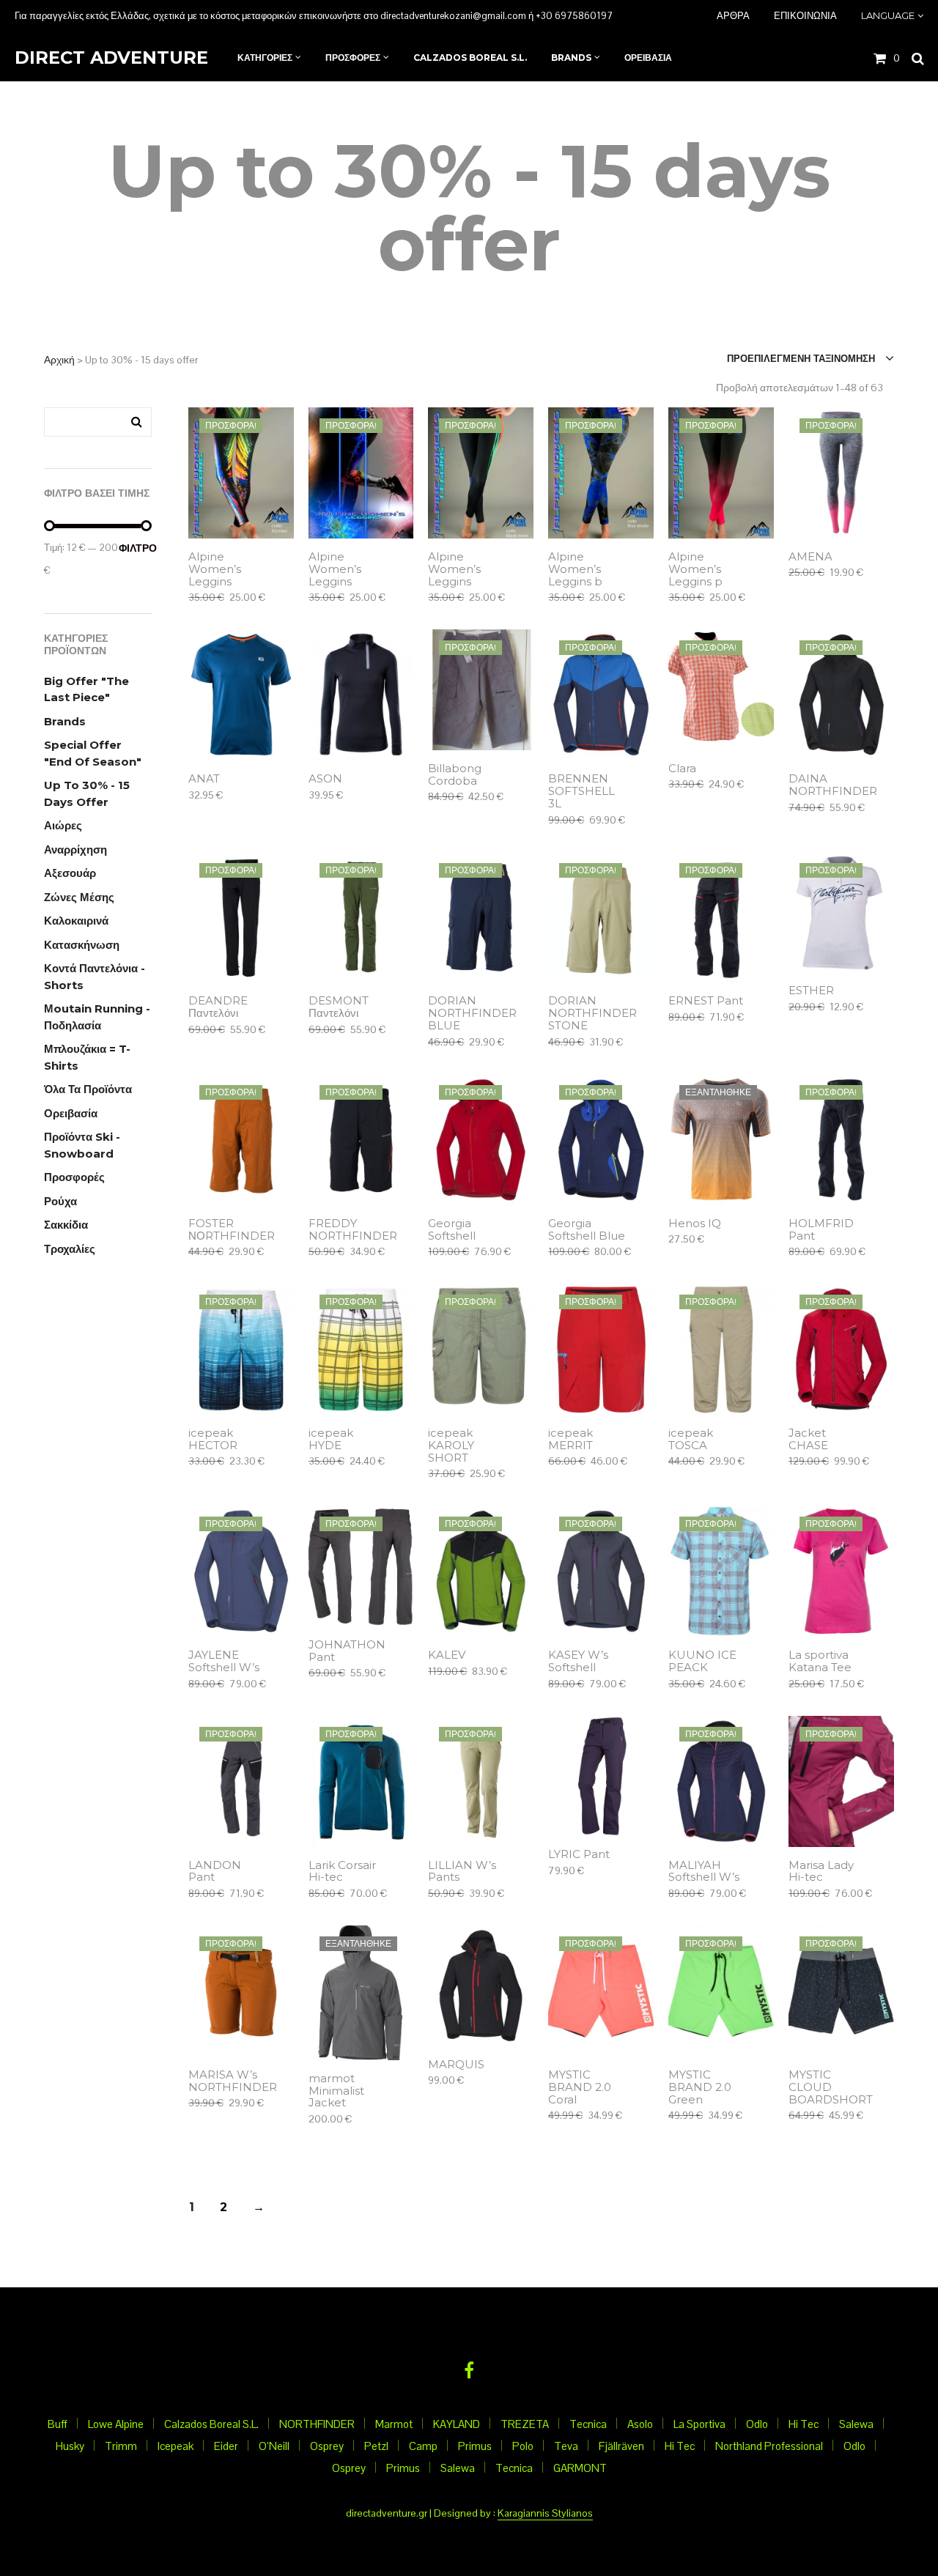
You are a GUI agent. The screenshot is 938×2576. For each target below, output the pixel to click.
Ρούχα (60, 1201)
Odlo (757, 2424)
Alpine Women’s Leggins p (695, 570)
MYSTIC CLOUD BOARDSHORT (831, 2088)
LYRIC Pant (579, 1855)
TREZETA (525, 2424)
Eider (226, 2446)
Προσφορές (74, 1177)
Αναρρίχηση (75, 850)
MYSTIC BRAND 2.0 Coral (580, 2088)
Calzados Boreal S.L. (211, 2424)
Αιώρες (63, 825)
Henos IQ (695, 1224)
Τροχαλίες (70, 1249)
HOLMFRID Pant (821, 1230)
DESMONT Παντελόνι (339, 1007)
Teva (566, 2446)
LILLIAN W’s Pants (462, 1872)
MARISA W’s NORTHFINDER (233, 2081)
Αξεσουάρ (70, 873)
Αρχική (59, 360)
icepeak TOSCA (691, 1440)
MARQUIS (456, 2065)
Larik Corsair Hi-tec (342, 1872)
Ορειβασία (71, 1113)
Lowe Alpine (116, 2424)
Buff (58, 2424)
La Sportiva (699, 2424)
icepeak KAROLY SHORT (451, 1446)
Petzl (376, 2446)
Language (888, 15)
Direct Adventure (111, 58)
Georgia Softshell (452, 1230)
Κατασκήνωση (82, 945)
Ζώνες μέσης (79, 897)
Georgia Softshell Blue (587, 1230)
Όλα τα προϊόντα (88, 1089)
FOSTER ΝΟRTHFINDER (232, 1230)
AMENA (810, 557)
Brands (65, 721)
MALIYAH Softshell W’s (704, 1872)
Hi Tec (804, 2424)
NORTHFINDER (317, 2424)
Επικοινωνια (805, 15)
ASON (325, 779)
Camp (423, 2446)
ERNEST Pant (706, 1001)
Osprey (327, 2446)
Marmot (394, 2424)
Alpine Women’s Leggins (215, 570)
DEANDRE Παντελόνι (218, 1007)
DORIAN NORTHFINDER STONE (592, 1014)
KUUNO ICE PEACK (702, 1662)
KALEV (447, 1655)
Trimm (121, 2446)
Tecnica (588, 2424)
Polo (523, 2446)
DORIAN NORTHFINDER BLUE (472, 1014)
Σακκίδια (66, 1225)
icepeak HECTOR (213, 1440)
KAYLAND (457, 2424)
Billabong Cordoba (455, 775)
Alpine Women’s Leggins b (575, 570)
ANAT (204, 779)
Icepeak (176, 2446)
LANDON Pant (215, 1872)
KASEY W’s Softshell (578, 1662)
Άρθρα (733, 15)
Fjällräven (621, 2446)
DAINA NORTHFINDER (833, 785)
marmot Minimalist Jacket (336, 2091)
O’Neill (274, 2446)
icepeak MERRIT (570, 1440)
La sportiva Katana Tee (820, 1662)
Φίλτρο (135, 548)
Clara (682, 769)
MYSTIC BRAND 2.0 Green (700, 2088)
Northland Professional (769, 2446)
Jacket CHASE (808, 1440)
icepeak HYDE (331, 1440)
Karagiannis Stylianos (545, 2514)
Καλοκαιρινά (76, 921)
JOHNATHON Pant (347, 1651)
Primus (475, 2446)
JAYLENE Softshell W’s (224, 1662)
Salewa (856, 2424)
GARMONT (580, 2468)
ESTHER (811, 991)
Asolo (640, 2424)
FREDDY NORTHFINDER (353, 1230)
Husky (70, 2446)
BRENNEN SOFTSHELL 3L (581, 792)
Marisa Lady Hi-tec (821, 1872)
